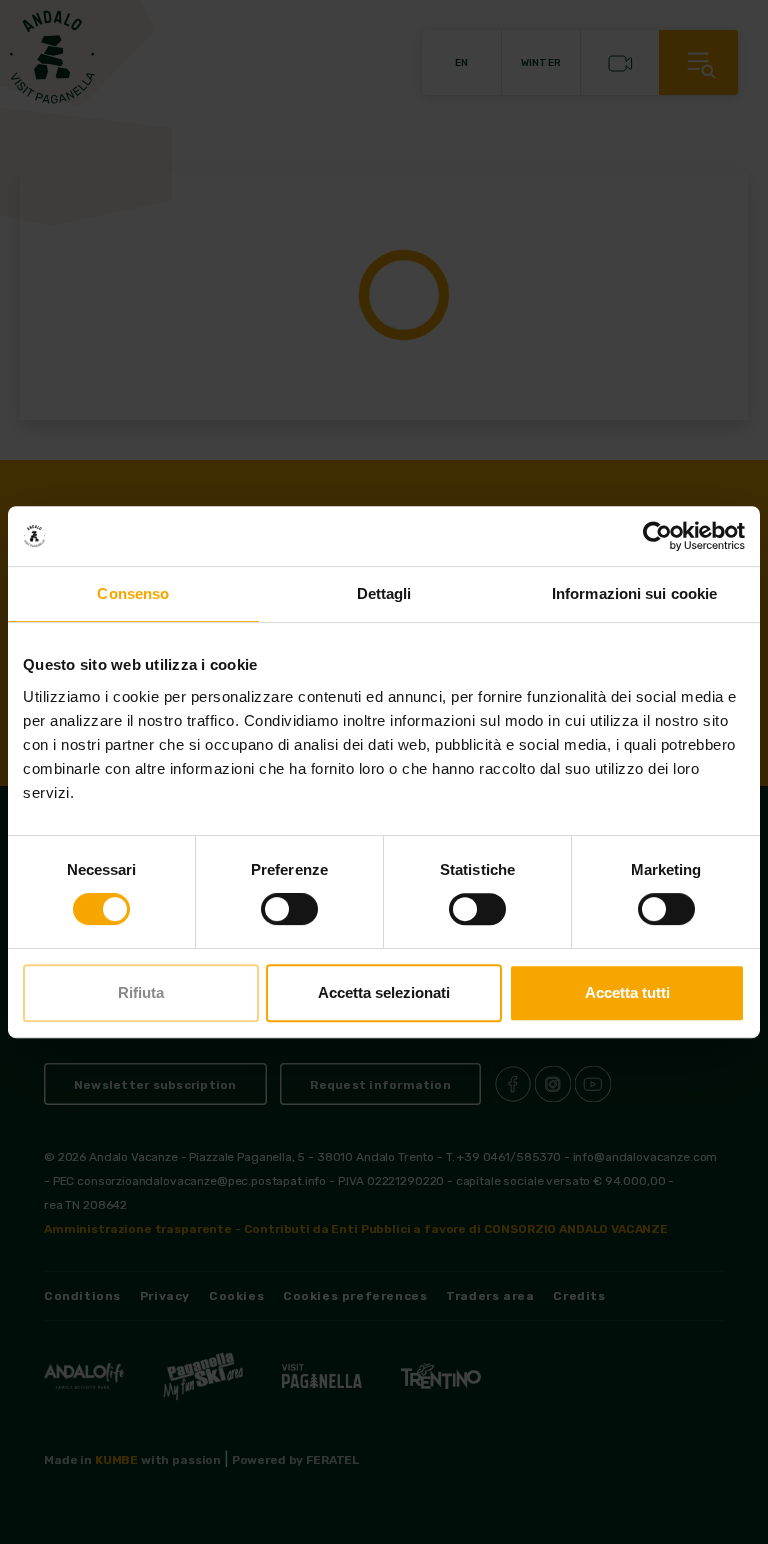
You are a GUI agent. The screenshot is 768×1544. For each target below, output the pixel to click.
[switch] (289, 909)
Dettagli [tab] (384, 593)
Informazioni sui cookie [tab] (634, 593)
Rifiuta (141, 992)
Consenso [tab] (133, 593)
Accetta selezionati (384, 992)
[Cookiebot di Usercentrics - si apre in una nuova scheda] (657, 536)
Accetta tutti (627, 992)
